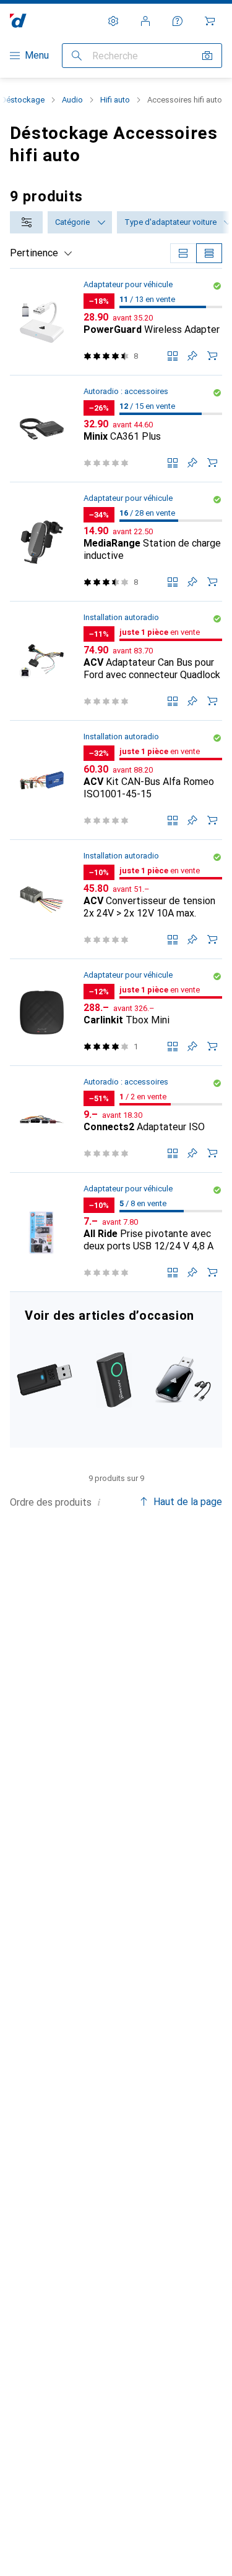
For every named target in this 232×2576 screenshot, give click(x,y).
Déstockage (23, 100)
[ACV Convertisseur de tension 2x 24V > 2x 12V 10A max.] (116, 900)
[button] (217, 286)
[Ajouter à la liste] (192, 356)
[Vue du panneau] (183, 253)
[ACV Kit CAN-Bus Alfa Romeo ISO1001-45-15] (116, 780)
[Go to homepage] (18, 21)
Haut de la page (188, 1502)
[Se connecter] (145, 21)
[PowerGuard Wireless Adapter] (116, 322)
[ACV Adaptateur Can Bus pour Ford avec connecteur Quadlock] (116, 661)
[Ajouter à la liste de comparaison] (173, 356)
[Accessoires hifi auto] (116, 1370)
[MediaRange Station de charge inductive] (116, 542)
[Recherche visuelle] (207, 56)
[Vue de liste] (209, 253)
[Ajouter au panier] (212, 356)
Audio (72, 100)
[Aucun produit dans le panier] (210, 21)
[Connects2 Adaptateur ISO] (116, 1119)
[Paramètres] (113, 21)
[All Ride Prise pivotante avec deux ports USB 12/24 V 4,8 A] (116, 1232)
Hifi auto (115, 100)
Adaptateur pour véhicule (128, 284)
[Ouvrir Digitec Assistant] (178, 21)
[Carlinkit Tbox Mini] (116, 1013)
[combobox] (26, 222)
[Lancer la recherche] (77, 56)
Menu (37, 55)
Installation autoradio (121, 617)
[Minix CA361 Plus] (116, 429)
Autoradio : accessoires (126, 391)
